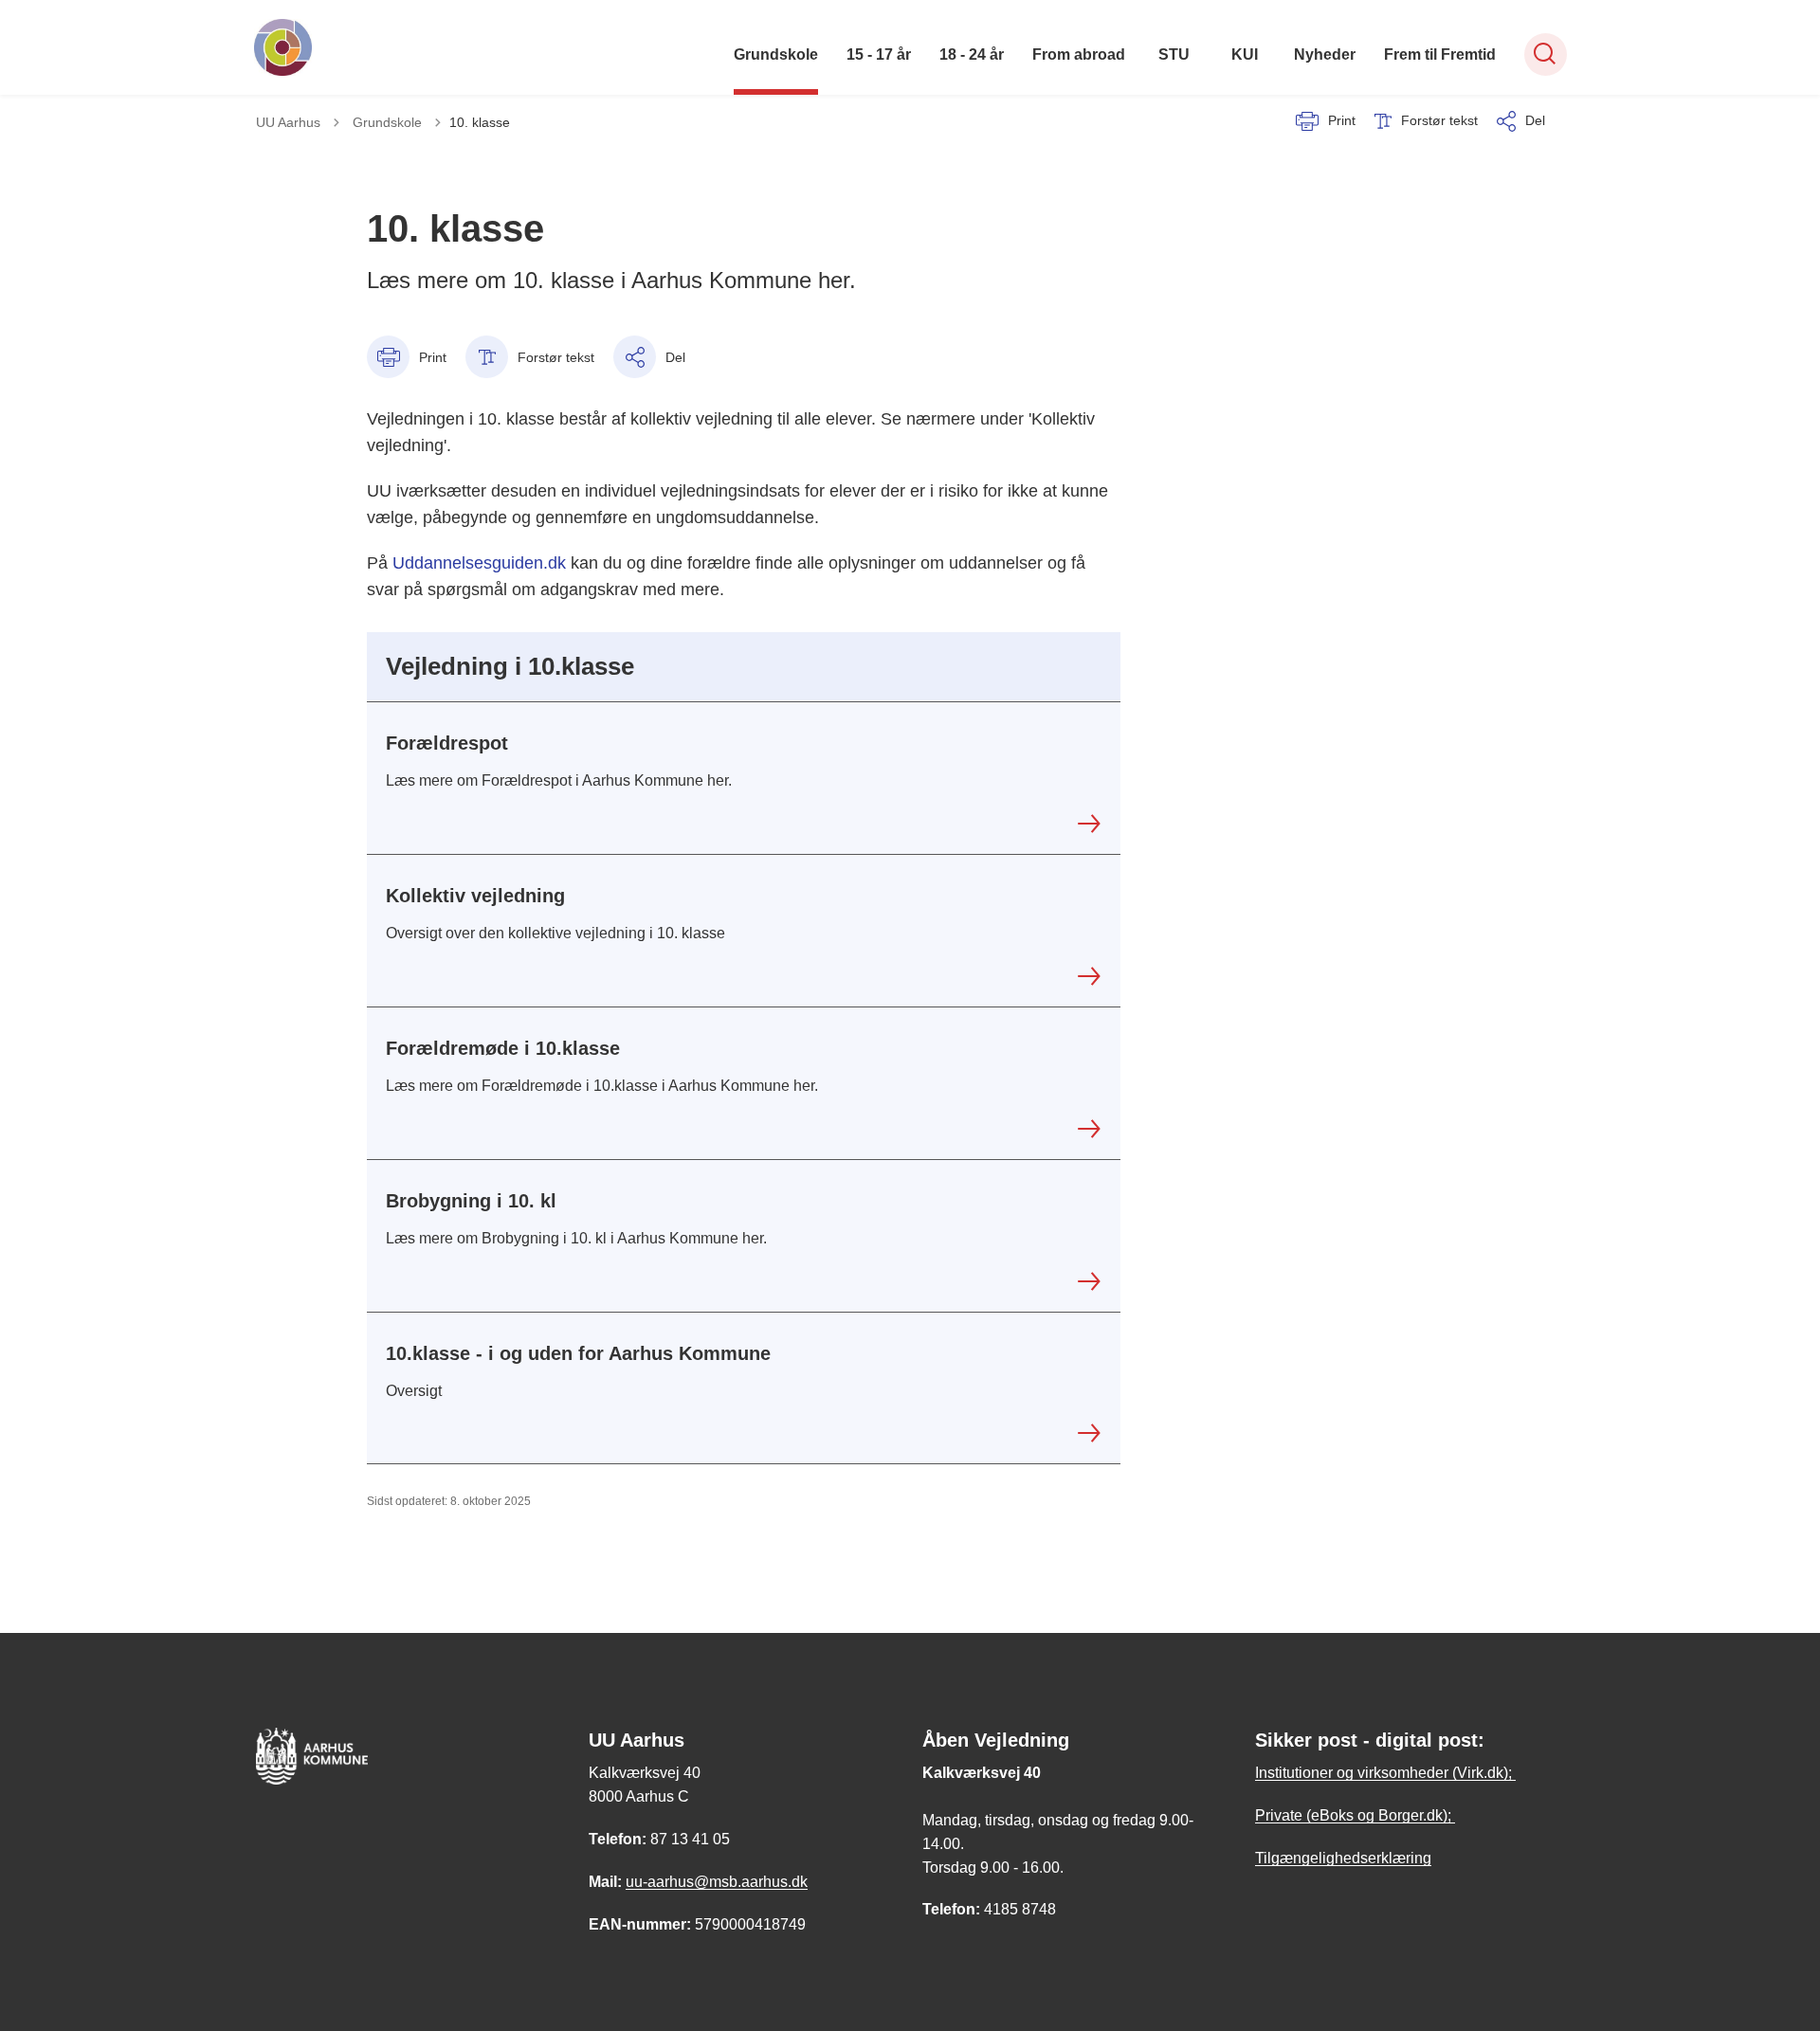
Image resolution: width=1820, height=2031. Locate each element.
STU (1174, 54)
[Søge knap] (1546, 54)
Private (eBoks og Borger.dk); (1355, 1815)
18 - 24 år (972, 54)
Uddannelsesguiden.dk (479, 563)
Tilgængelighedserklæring (1343, 1858)
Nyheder (1325, 54)
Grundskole (776, 54)
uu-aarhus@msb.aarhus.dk (717, 1882)
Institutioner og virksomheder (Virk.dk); (1385, 1773)
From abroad (1079, 54)
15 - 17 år (879, 54)
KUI (1245, 54)
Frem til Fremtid (1440, 54)
